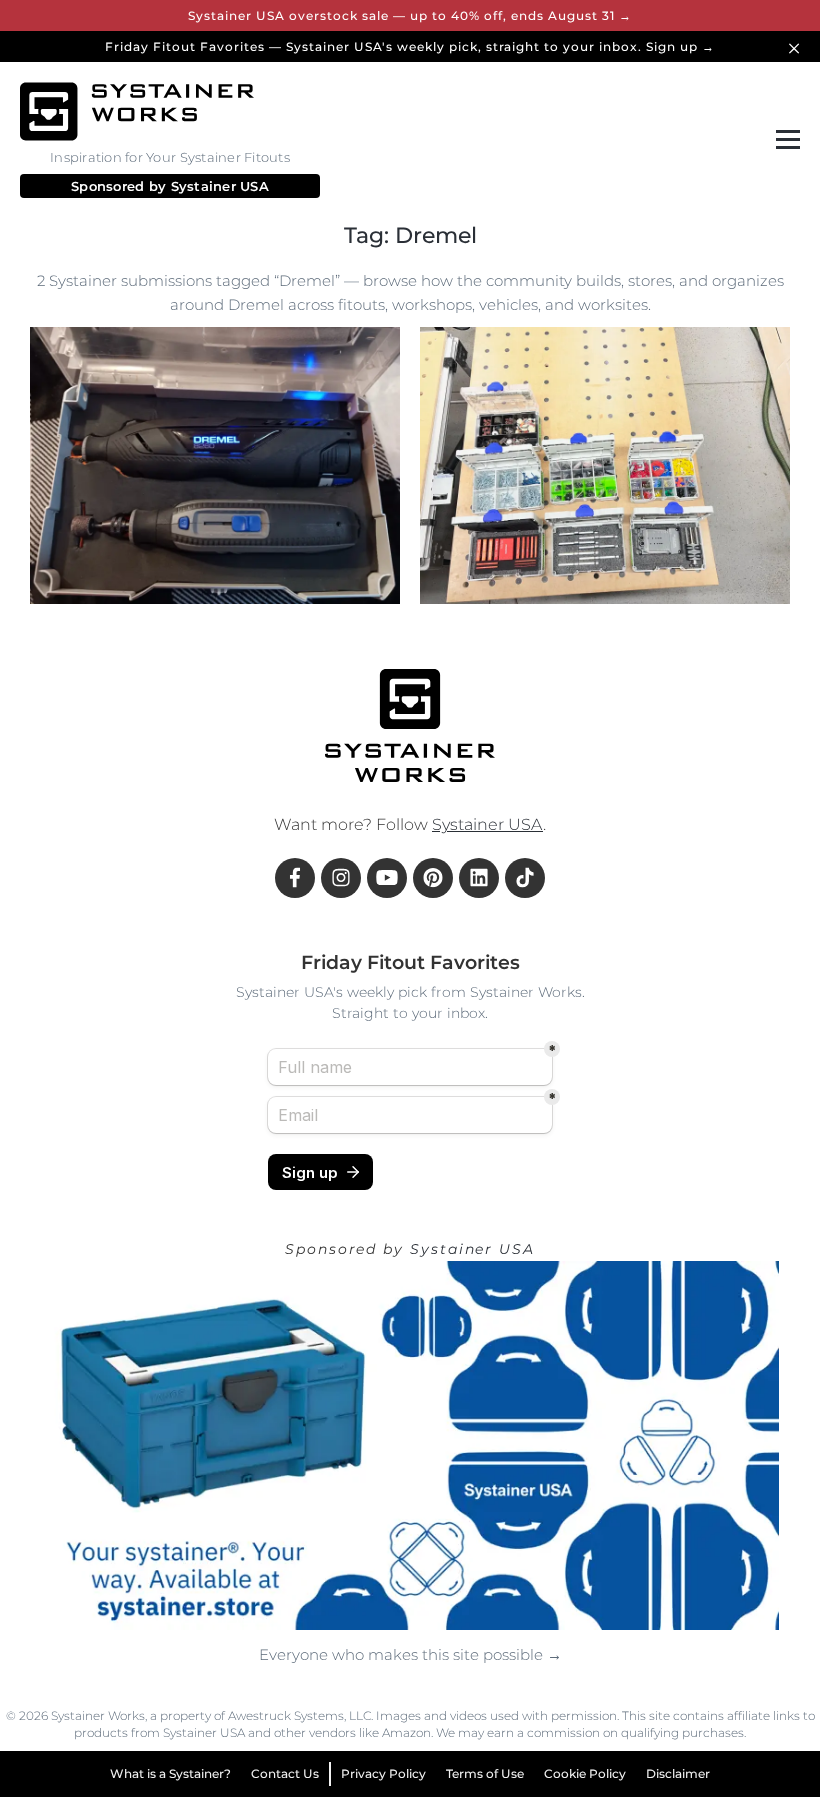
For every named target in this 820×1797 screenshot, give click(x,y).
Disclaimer (678, 1773)
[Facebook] (295, 878)
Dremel (78, 573)
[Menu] (784, 140)
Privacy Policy (383, 1773)
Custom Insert (294, 573)
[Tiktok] (525, 878)
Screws (544, 573)
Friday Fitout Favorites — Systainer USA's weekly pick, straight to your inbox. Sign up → (410, 46)
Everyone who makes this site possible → (410, 1654)
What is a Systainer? (170, 1773)
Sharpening (680, 533)
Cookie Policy (585, 1773)
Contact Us (285, 1773)
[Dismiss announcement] (797, 46)
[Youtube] (387, 878)
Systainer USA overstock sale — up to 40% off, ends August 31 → (410, 15)
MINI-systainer (176, 573)
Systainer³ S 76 (491, 533)
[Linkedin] (479, 878)
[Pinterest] (433, 878)
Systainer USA (220, 186)
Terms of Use (485, 1773)
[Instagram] (341, 878)
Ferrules (469, 573)
